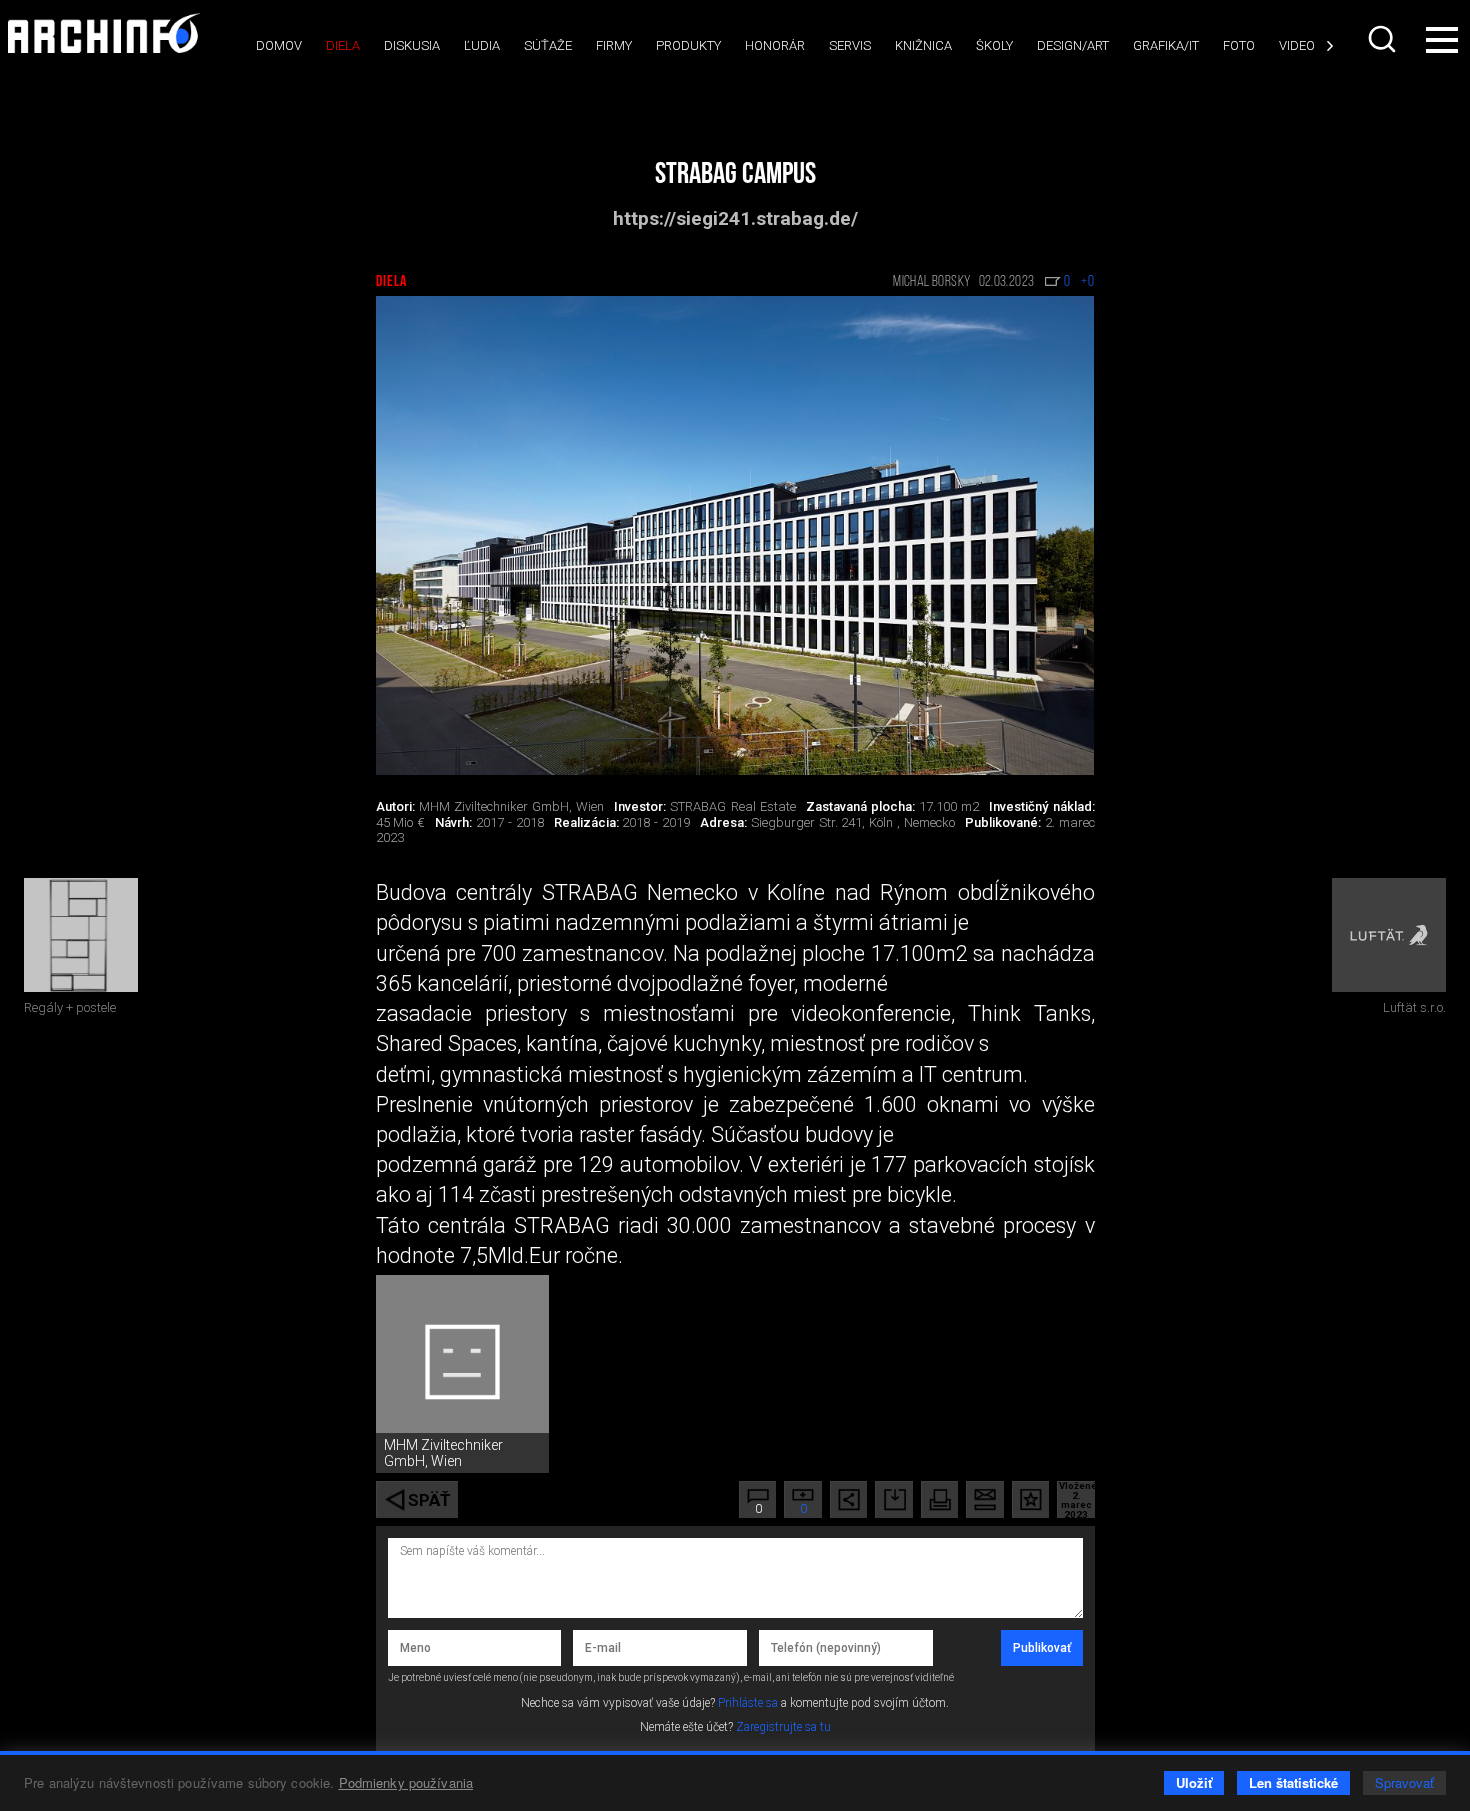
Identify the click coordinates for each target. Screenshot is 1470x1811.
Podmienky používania (406, 1782)
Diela (343, 45)
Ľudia (482, 45)
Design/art (1073, 45)
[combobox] (1384, 39)
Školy (994, 45)
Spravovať (1404, 1782)
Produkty (688, 45)
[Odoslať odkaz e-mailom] (984, 1499)
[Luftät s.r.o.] (1389, 935)
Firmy (614, 45)
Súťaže (548, 45)
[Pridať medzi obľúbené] (1030, 1499)
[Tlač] (939, 1499)
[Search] (1384, 39)
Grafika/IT (1166, 45)
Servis (850, 45)
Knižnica (923, 45)
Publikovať (1042, 1648)
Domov (279, 45)
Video (1297, 45)
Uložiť (1194, 1782)
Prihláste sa (748, 1703)
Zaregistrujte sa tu (783, 1727)
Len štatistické (1293, 1782)
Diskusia (412, 45)
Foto (1239, 45)
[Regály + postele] (81, 935)
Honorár (775, 45)
